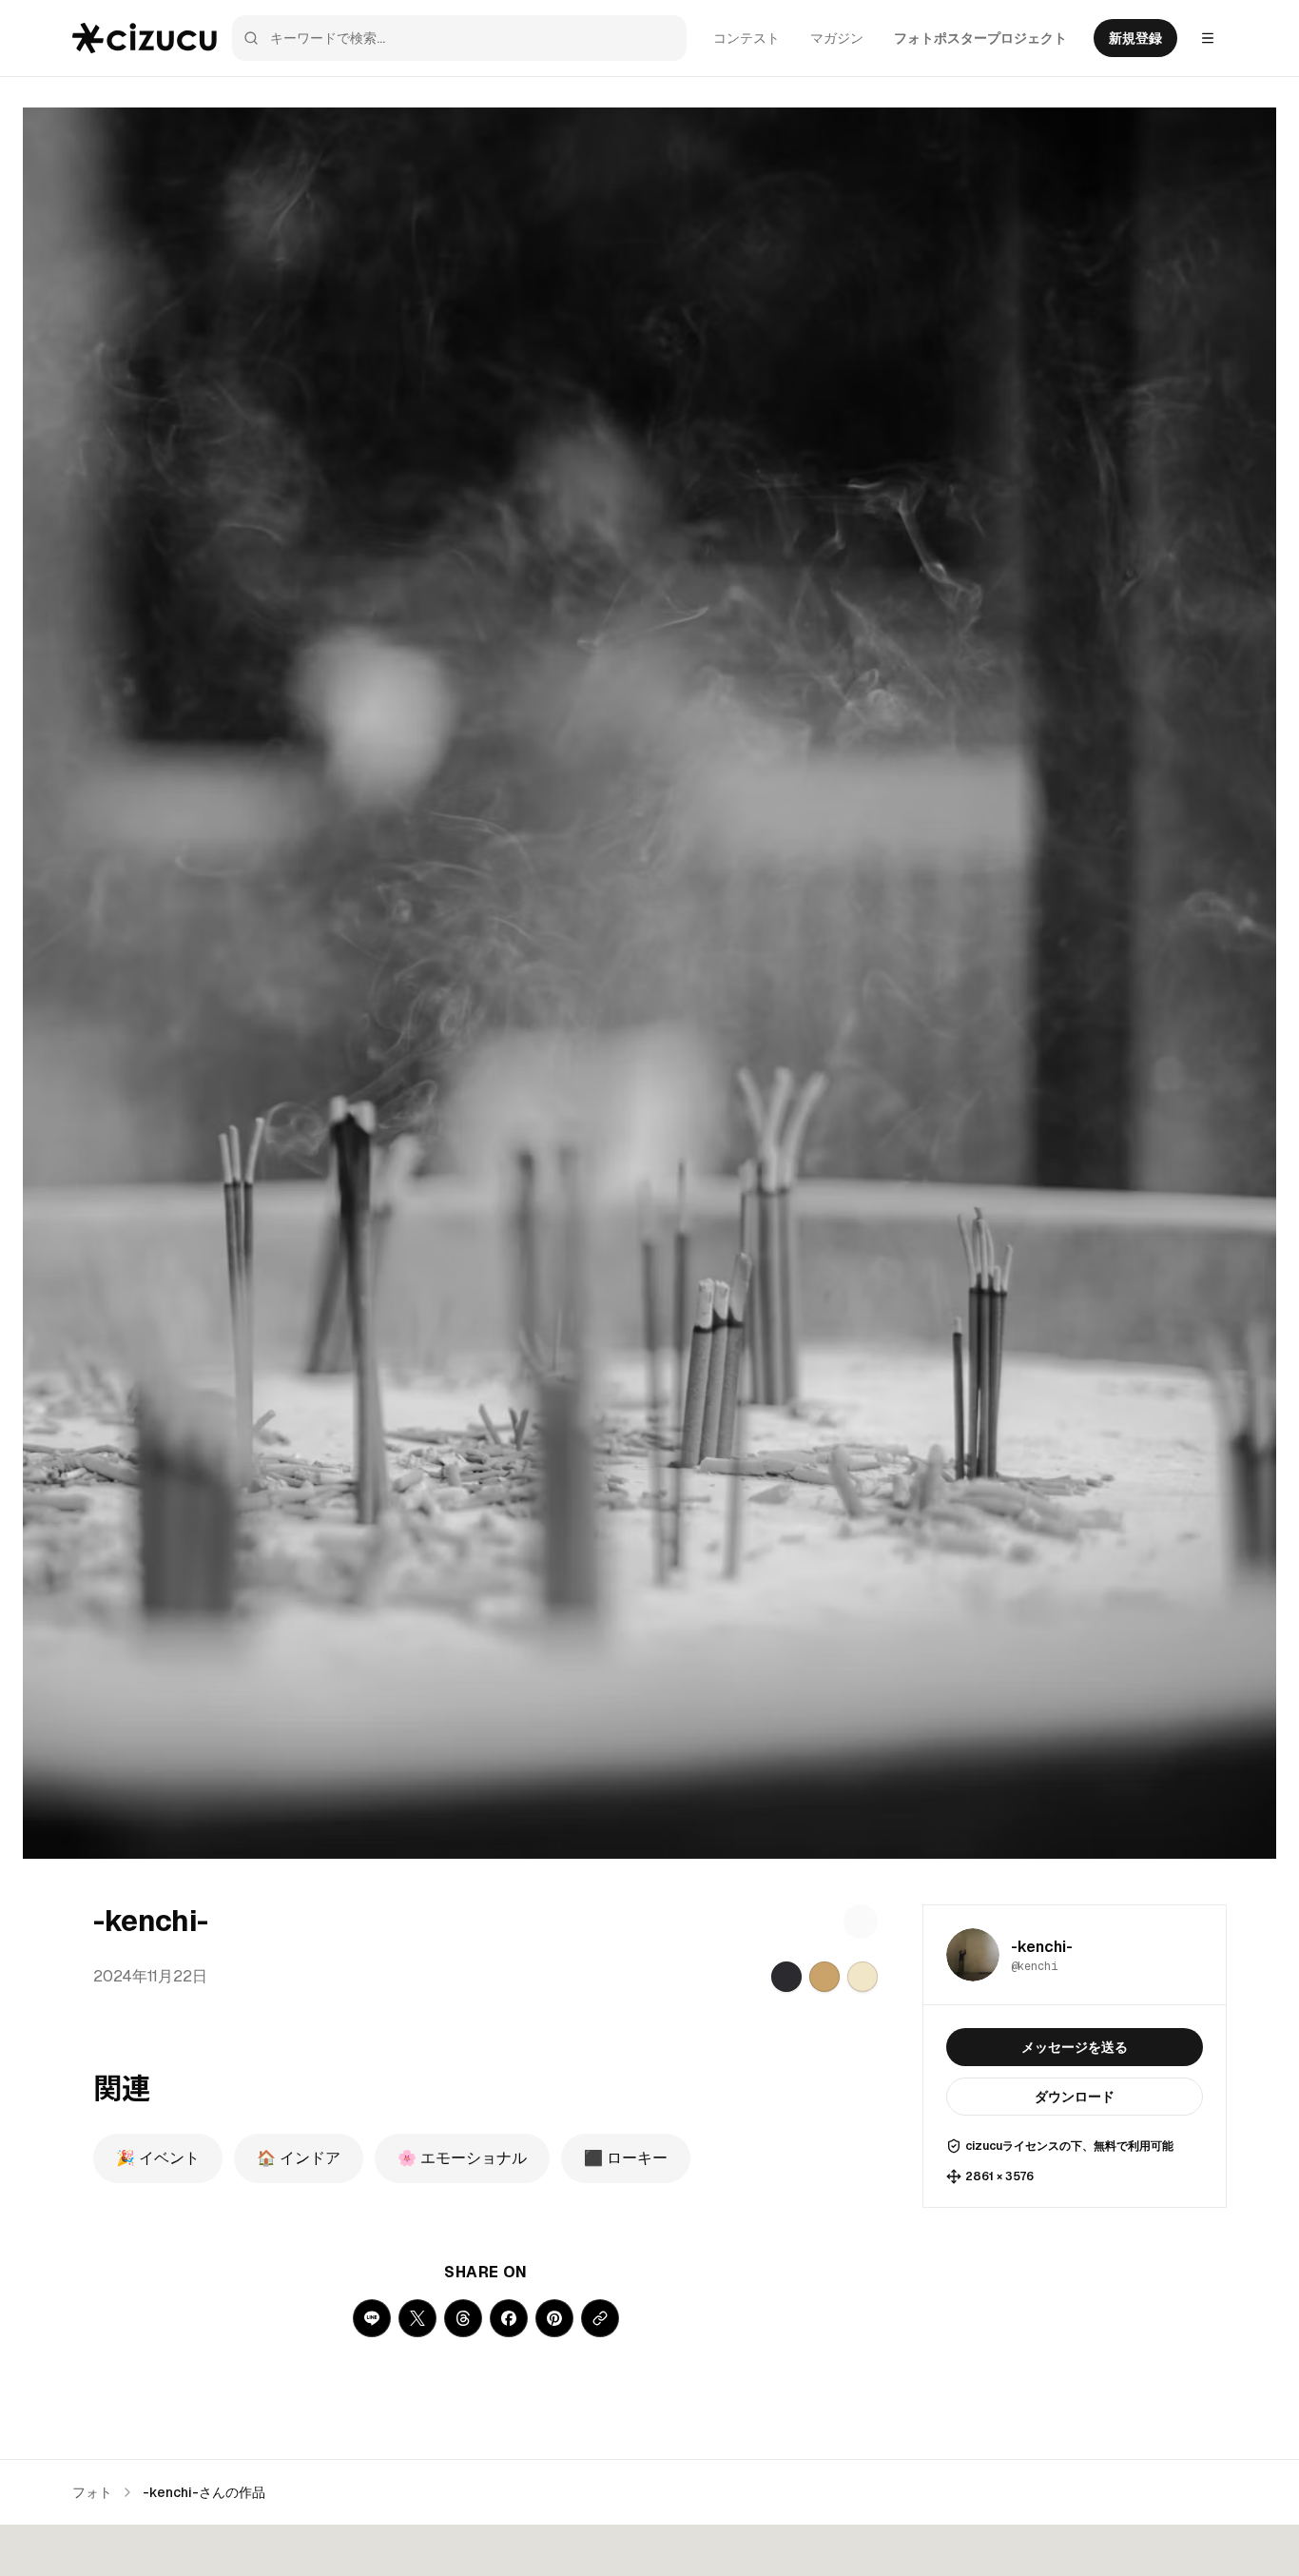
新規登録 (1135, 38)
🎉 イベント (158, 2158)
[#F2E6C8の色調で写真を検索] (863, 1977)
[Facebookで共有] (509, 2318)
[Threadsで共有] (463, 2318)
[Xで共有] (417, 2318)
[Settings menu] (1208, 38)
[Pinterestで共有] (554, 2318)
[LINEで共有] (372, 2318)
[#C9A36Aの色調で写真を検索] (824, 1977)
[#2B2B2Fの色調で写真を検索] (786, 1977)
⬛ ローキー (626, 2158)
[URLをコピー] (600, 2318)
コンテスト (746, 38)
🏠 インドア (299, 2158)
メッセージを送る (1075, 2047)
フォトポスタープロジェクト (980, 38)
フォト (92, 2492)
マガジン (837, 38)
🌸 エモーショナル (462, 2158)
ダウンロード (1075, 2097)
